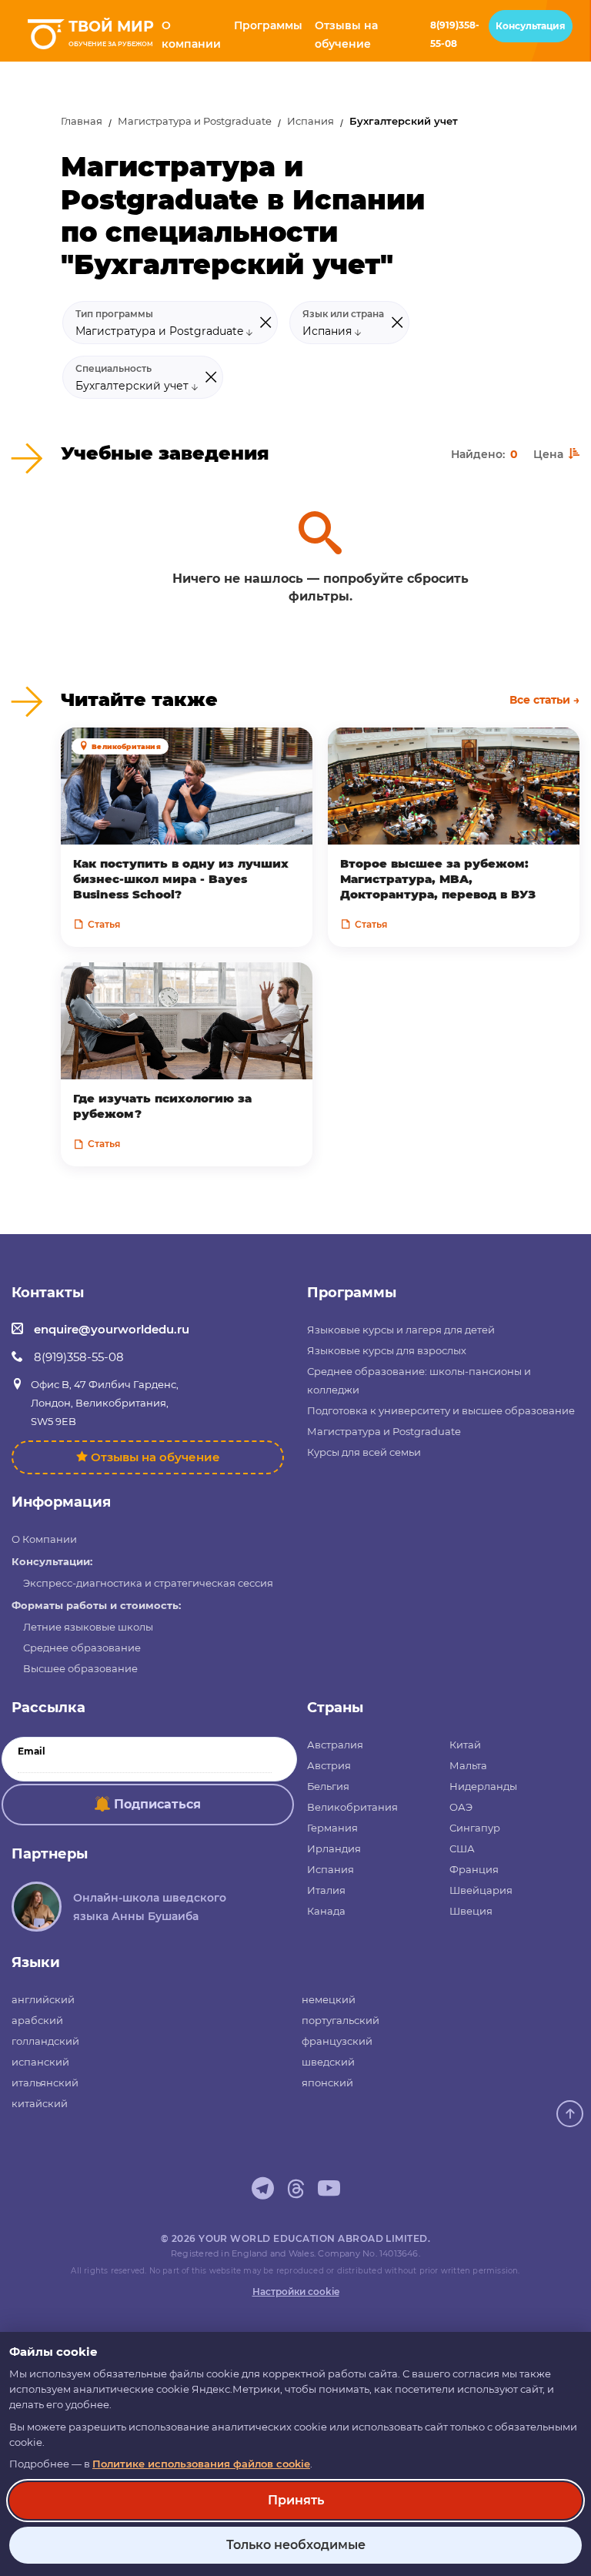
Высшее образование (80, 1668)
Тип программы (114, 314)
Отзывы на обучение (155, 1457)
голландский (45, 2041)
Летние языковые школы (88, 1627)
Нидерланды (483, 1786)
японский (327, 2083)
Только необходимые (296, 2545)
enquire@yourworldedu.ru (112, 1329)
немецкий (329, 1999)
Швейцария (481, 1890)
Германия (332, 1828)
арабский (37, 2020)
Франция (474, 1869)
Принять (296, 2500)
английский (43, 1999)
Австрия (329, 1765)
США (462, 1848)
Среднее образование (82, 1648)
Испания (311, 121)
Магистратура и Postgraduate (195, 121)
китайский (40, 2103)
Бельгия (328, 1786)
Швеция (471, 1911)
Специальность (114, 369)
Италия (326, 1890)
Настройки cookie (296, 2292)
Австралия (335, 1745)
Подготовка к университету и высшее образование (441, 1410)
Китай (465, 1745)
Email (32, 1751)
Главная (82, 121)
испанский (40, 2062)
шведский (328, 2062)
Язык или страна (343, 314)
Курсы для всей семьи (364, 1452)
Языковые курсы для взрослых (387, 1350)
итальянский (45, 2083)
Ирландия (334, 1848)
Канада (326, 1911)
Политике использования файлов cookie (201, 2464)
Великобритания (352, 1807)
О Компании (44, 1539)
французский (337, 2041)
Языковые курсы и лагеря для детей (401, 1330)
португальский (341, 2020)
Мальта (468, 1765)
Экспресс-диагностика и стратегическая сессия (148, 1583)
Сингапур (475, 1828)
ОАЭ (461, 1807)
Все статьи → (544, 700)
